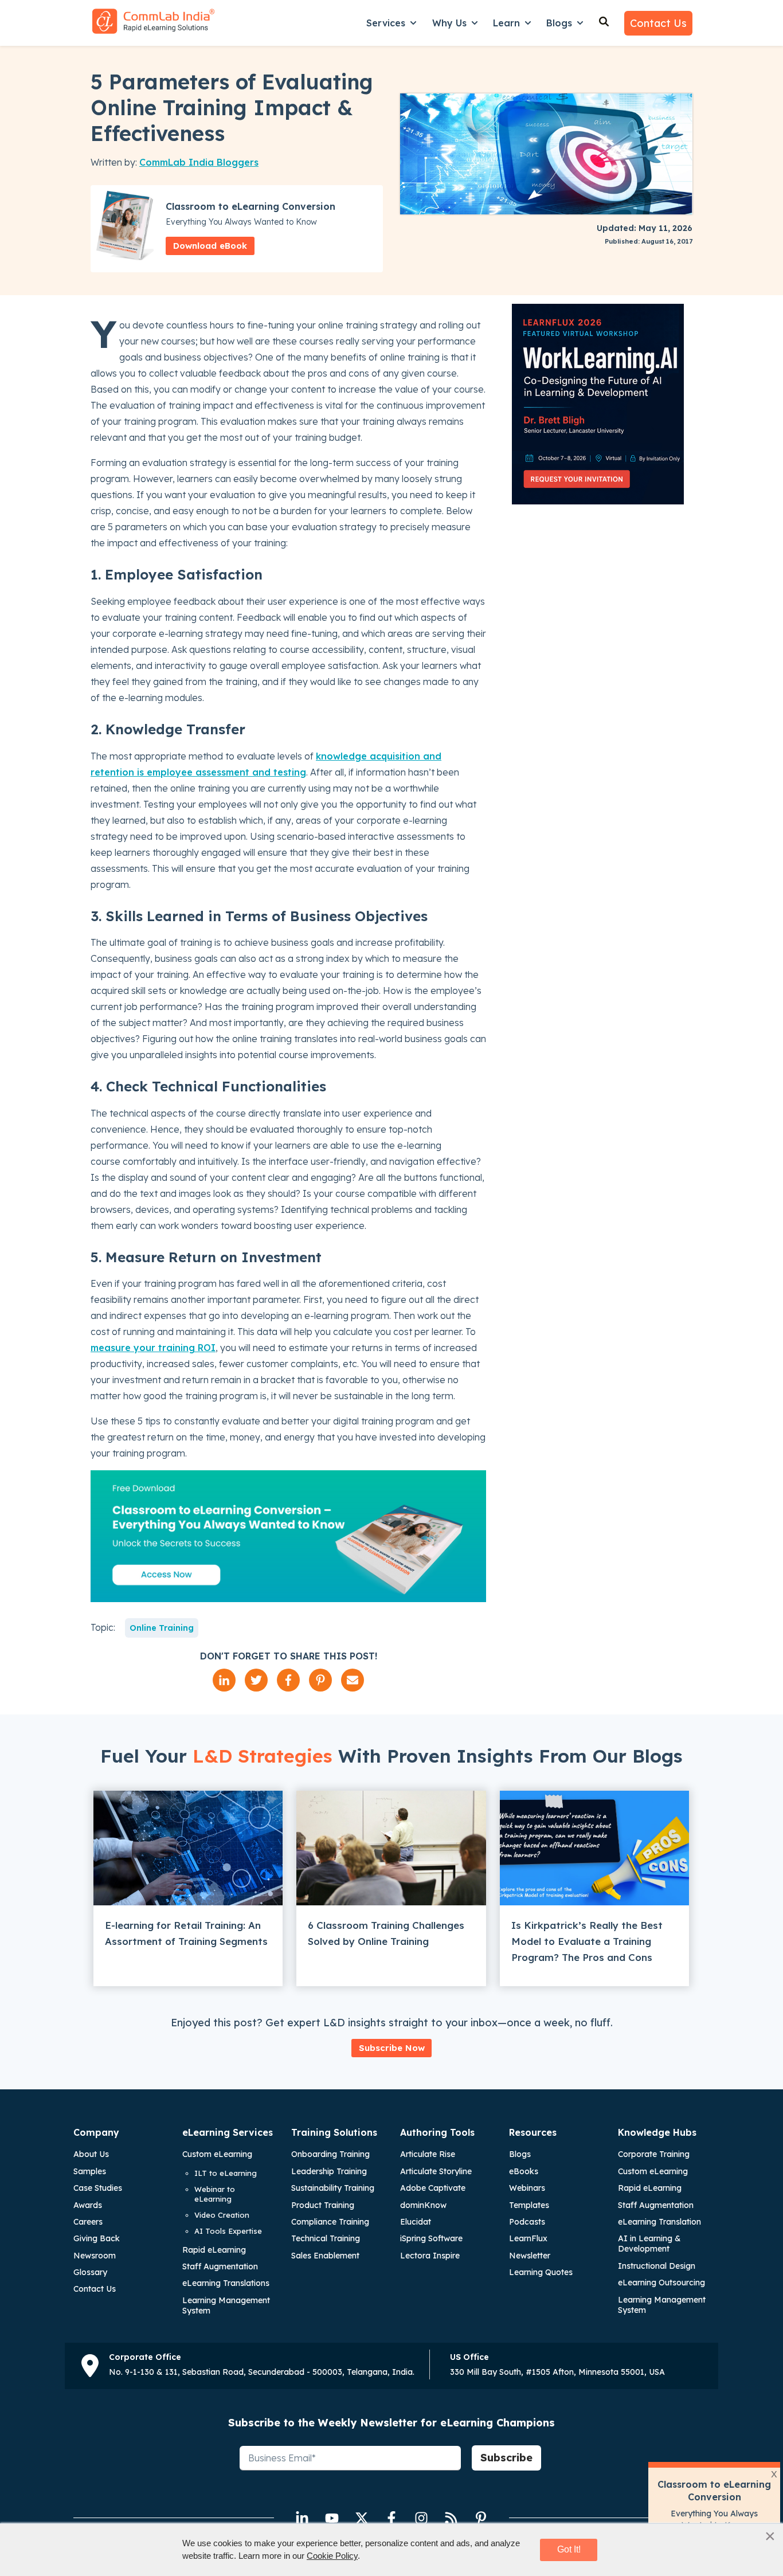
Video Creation (222, 2215)
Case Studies (98, 2188)
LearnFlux (528, 2238)
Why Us (449, 23)
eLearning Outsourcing (661, 2283)
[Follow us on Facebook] (391, 2518)
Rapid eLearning (214, 2250)
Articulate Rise (428, 2154)
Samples (90, 2171)
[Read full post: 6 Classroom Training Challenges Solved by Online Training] (391, 1848)
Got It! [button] (569, 2549)
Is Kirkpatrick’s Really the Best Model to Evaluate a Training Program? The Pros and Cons (587, 1941)
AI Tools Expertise (228, 2231)
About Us (91, 2154)
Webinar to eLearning (215, 2194)
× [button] (770, 2536)
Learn (506, 23)
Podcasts (527, 2222)
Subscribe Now (392, 2048)
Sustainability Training (333, 2188)
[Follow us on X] (362, 2518)
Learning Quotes (541, 2272)
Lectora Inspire (430, 2256)
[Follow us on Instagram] (421, 2518)
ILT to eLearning (226, 2173)
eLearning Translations (226, 2283)
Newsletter (530, 2256)
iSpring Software (431, 2238)
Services (386, 23)
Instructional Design (657, 2266)
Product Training (323, 2205)
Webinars (527, 2188)
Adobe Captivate (433, 2188)
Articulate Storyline (436, 2171)
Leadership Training (329, 2171)
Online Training (162, 1628)
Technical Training (326, 2238)
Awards (88, 2205)
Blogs (559, 23)
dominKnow (423, 2205)
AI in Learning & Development (649, 2244)
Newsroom (95, 2256)
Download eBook (210, 246)
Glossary (90, 2272)
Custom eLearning (217, 2154)
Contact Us (658, 23)
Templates (529, 2205)
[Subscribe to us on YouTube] (332, 2518)
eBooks (524, 2171)
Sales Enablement (325, 2256)
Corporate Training (654, 2154)
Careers (88, 2222)
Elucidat (416, 2222)
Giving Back (97, 2238)
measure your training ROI (153, 1348)
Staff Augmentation (220, 2266)
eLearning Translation (659, 2222)
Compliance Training (330, 2222)
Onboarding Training (330, 2154)
